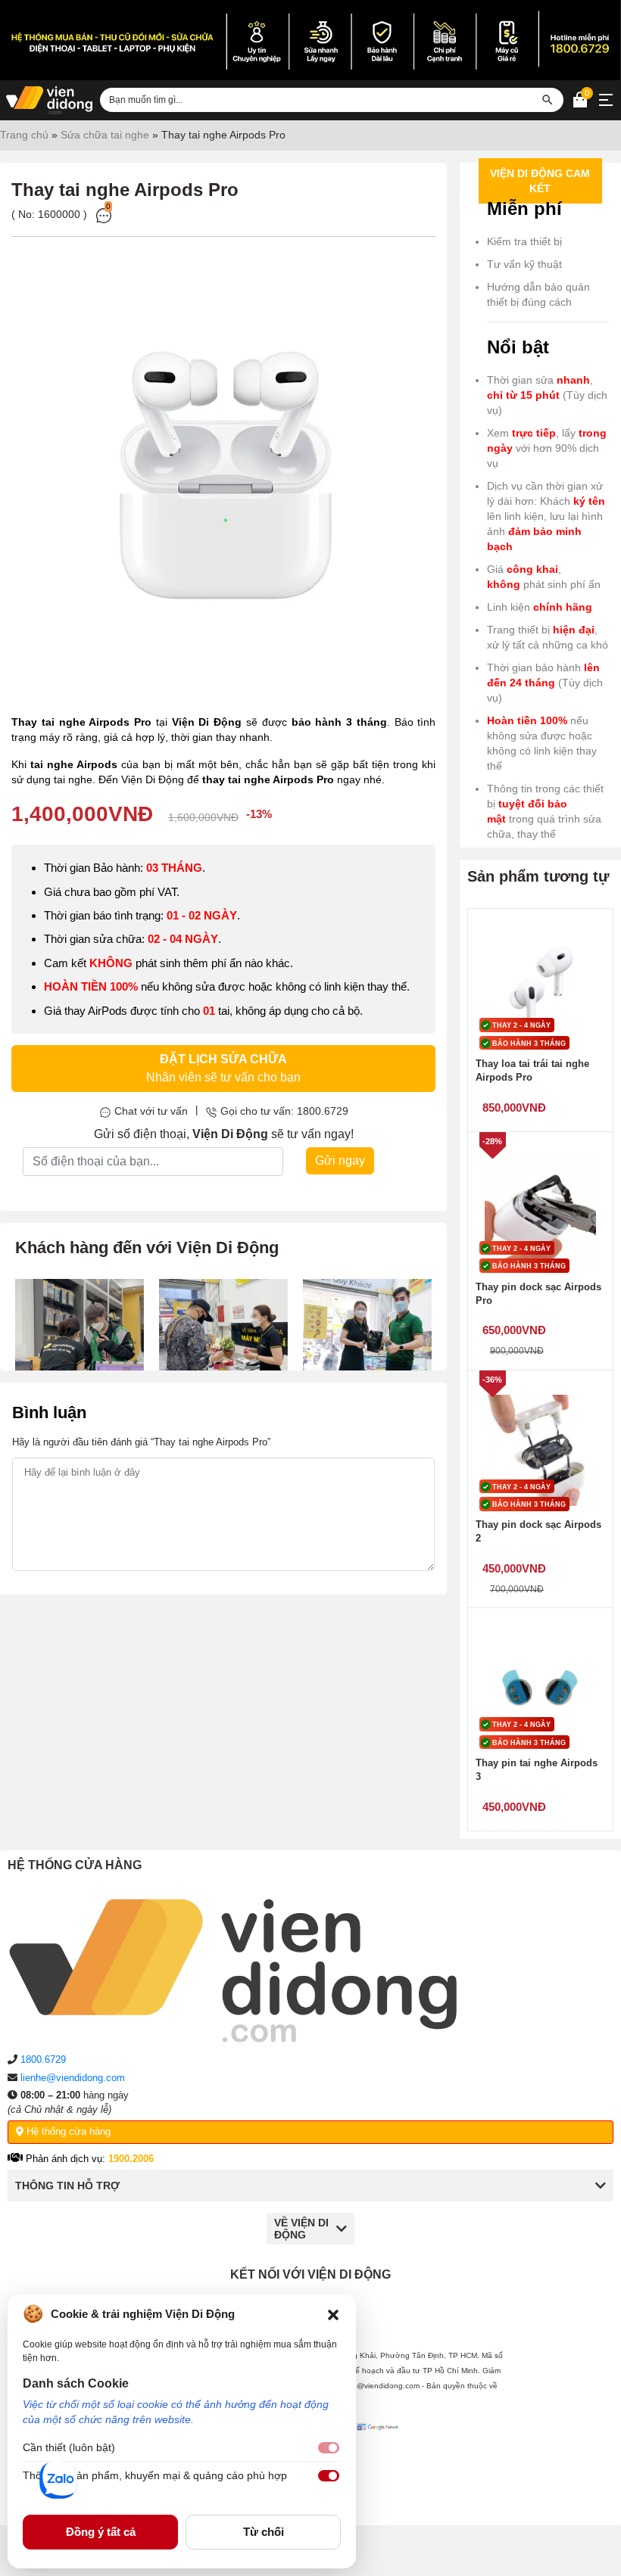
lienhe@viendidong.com (73, 2078)
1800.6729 (43, 2060)
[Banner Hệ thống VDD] (310, 40)
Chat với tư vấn (151, 1111)
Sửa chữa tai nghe (105, 135)
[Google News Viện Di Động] (380, 2462)
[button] (333, 2314)
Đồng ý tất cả (101, 2532)
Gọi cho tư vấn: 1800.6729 (284, 1111)
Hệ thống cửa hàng (67, 2131)
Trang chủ (24, 135)
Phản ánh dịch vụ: (88, 2159)
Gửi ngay (340, 1160)
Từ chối (264, 2532)
